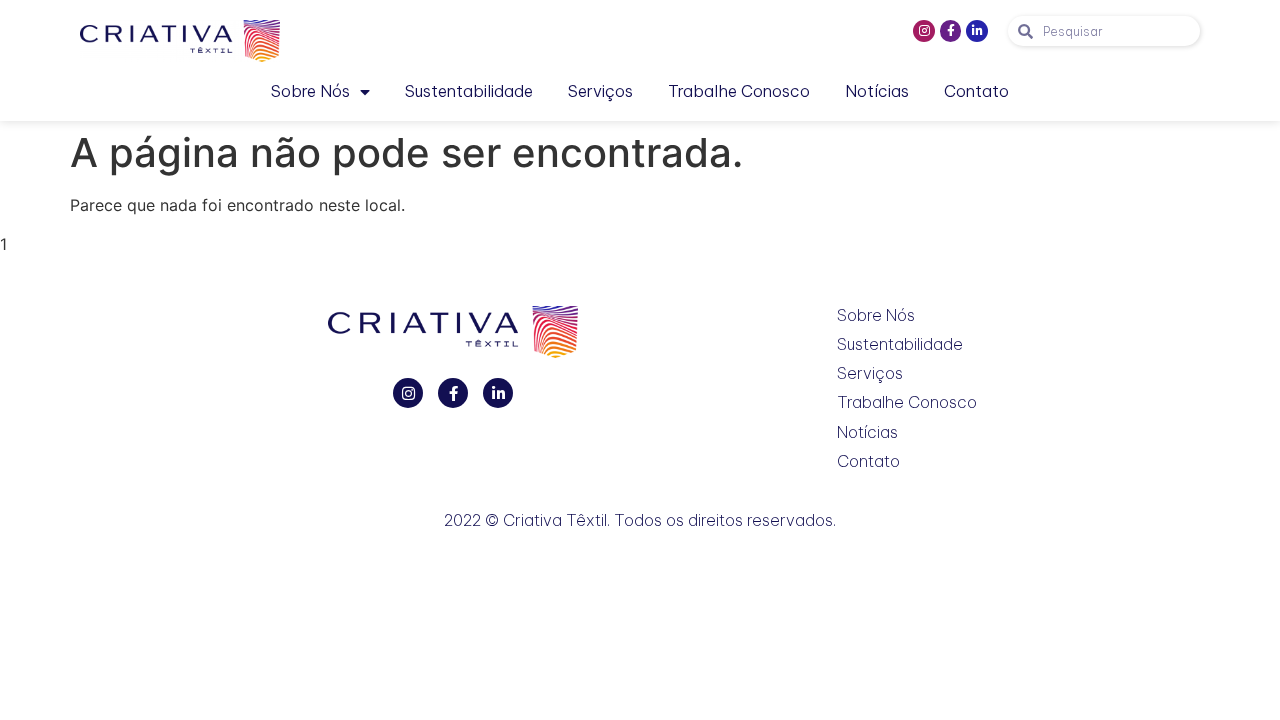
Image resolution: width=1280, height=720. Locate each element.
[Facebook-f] (951, 31)
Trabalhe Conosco (739, 91)
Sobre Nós (310, 91)
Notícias (877, 91)
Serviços (600, 91)
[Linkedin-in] (977, 31)
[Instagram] (924, 31)
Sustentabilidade (469, 91)
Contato (976, 91)
